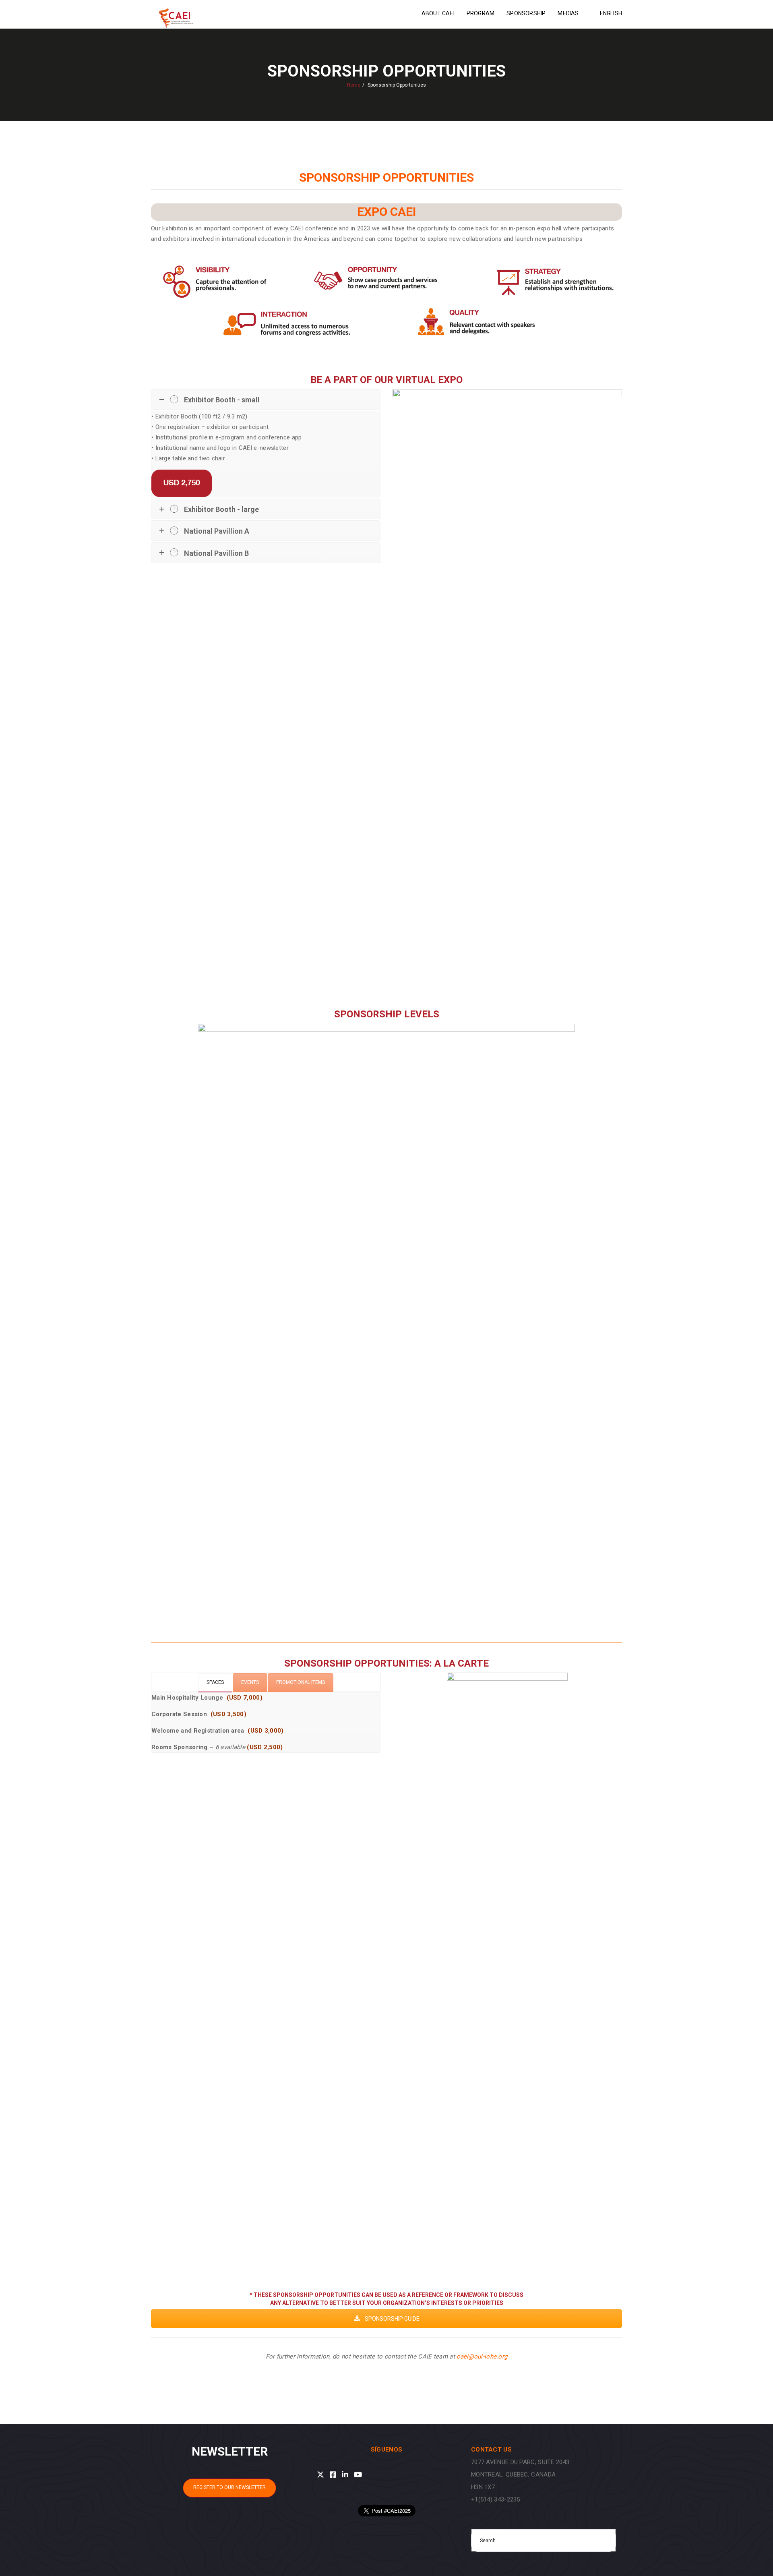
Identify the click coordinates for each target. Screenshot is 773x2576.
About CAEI (438, 13)
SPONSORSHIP (526, 13)
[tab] (215, 1683)
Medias (568, 13)
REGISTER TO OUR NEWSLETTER (229, 2487)
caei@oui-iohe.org (482, 2357)
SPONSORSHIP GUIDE (392, 2319)
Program (481, 13)
